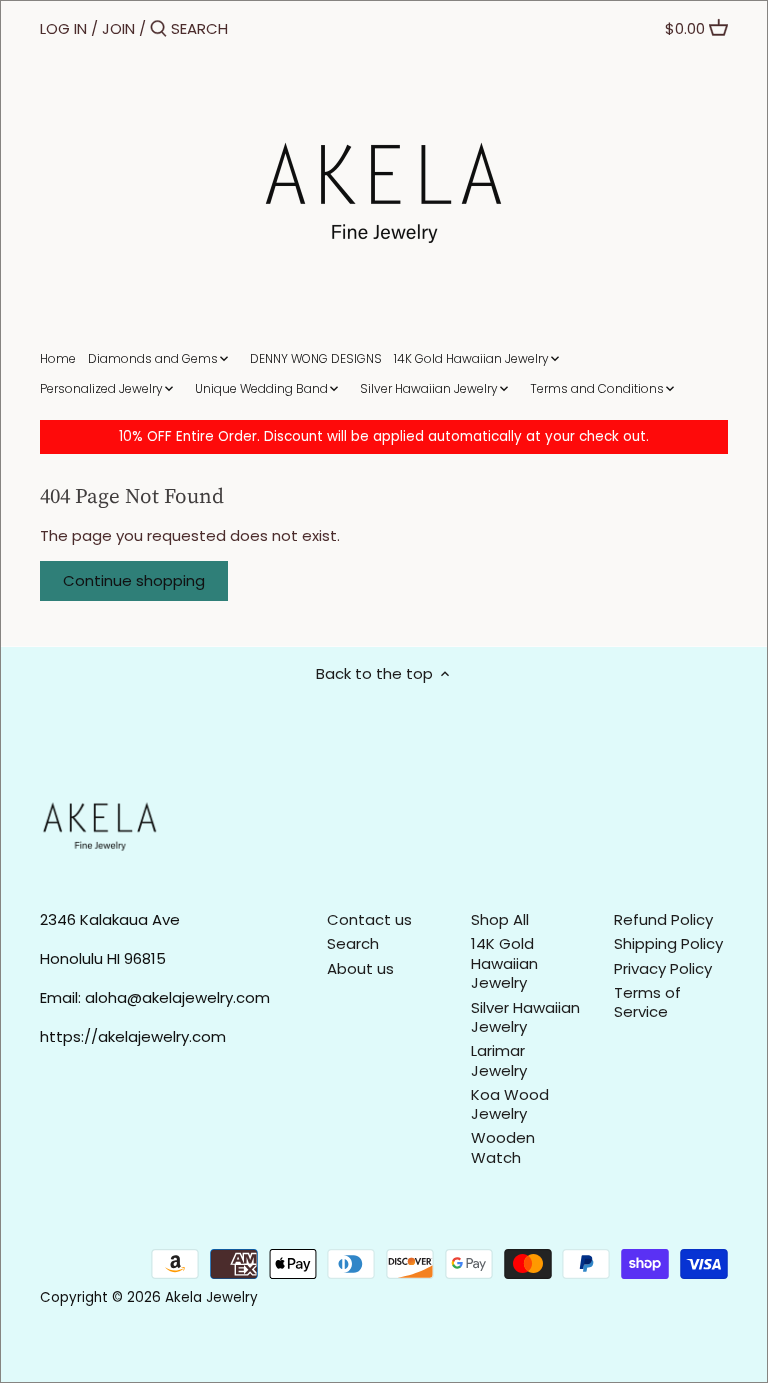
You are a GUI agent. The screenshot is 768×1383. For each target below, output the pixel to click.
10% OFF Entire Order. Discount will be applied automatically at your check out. (384, 436)
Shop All (500, 919)
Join (118, 28)
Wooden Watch (503, 1147)
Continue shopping (134, 580)
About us (360, 968)
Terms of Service (647, 1002)
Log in (63, 28)
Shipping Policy (668, 943)
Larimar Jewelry (499, 1060)
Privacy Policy (663, 968)
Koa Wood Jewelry (510, 1104)
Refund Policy (663, 919)
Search (353, 943)
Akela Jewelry (211, 1297)
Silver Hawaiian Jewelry (525, 1017)
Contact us (369, 919)
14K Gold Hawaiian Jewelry (504, 963)
